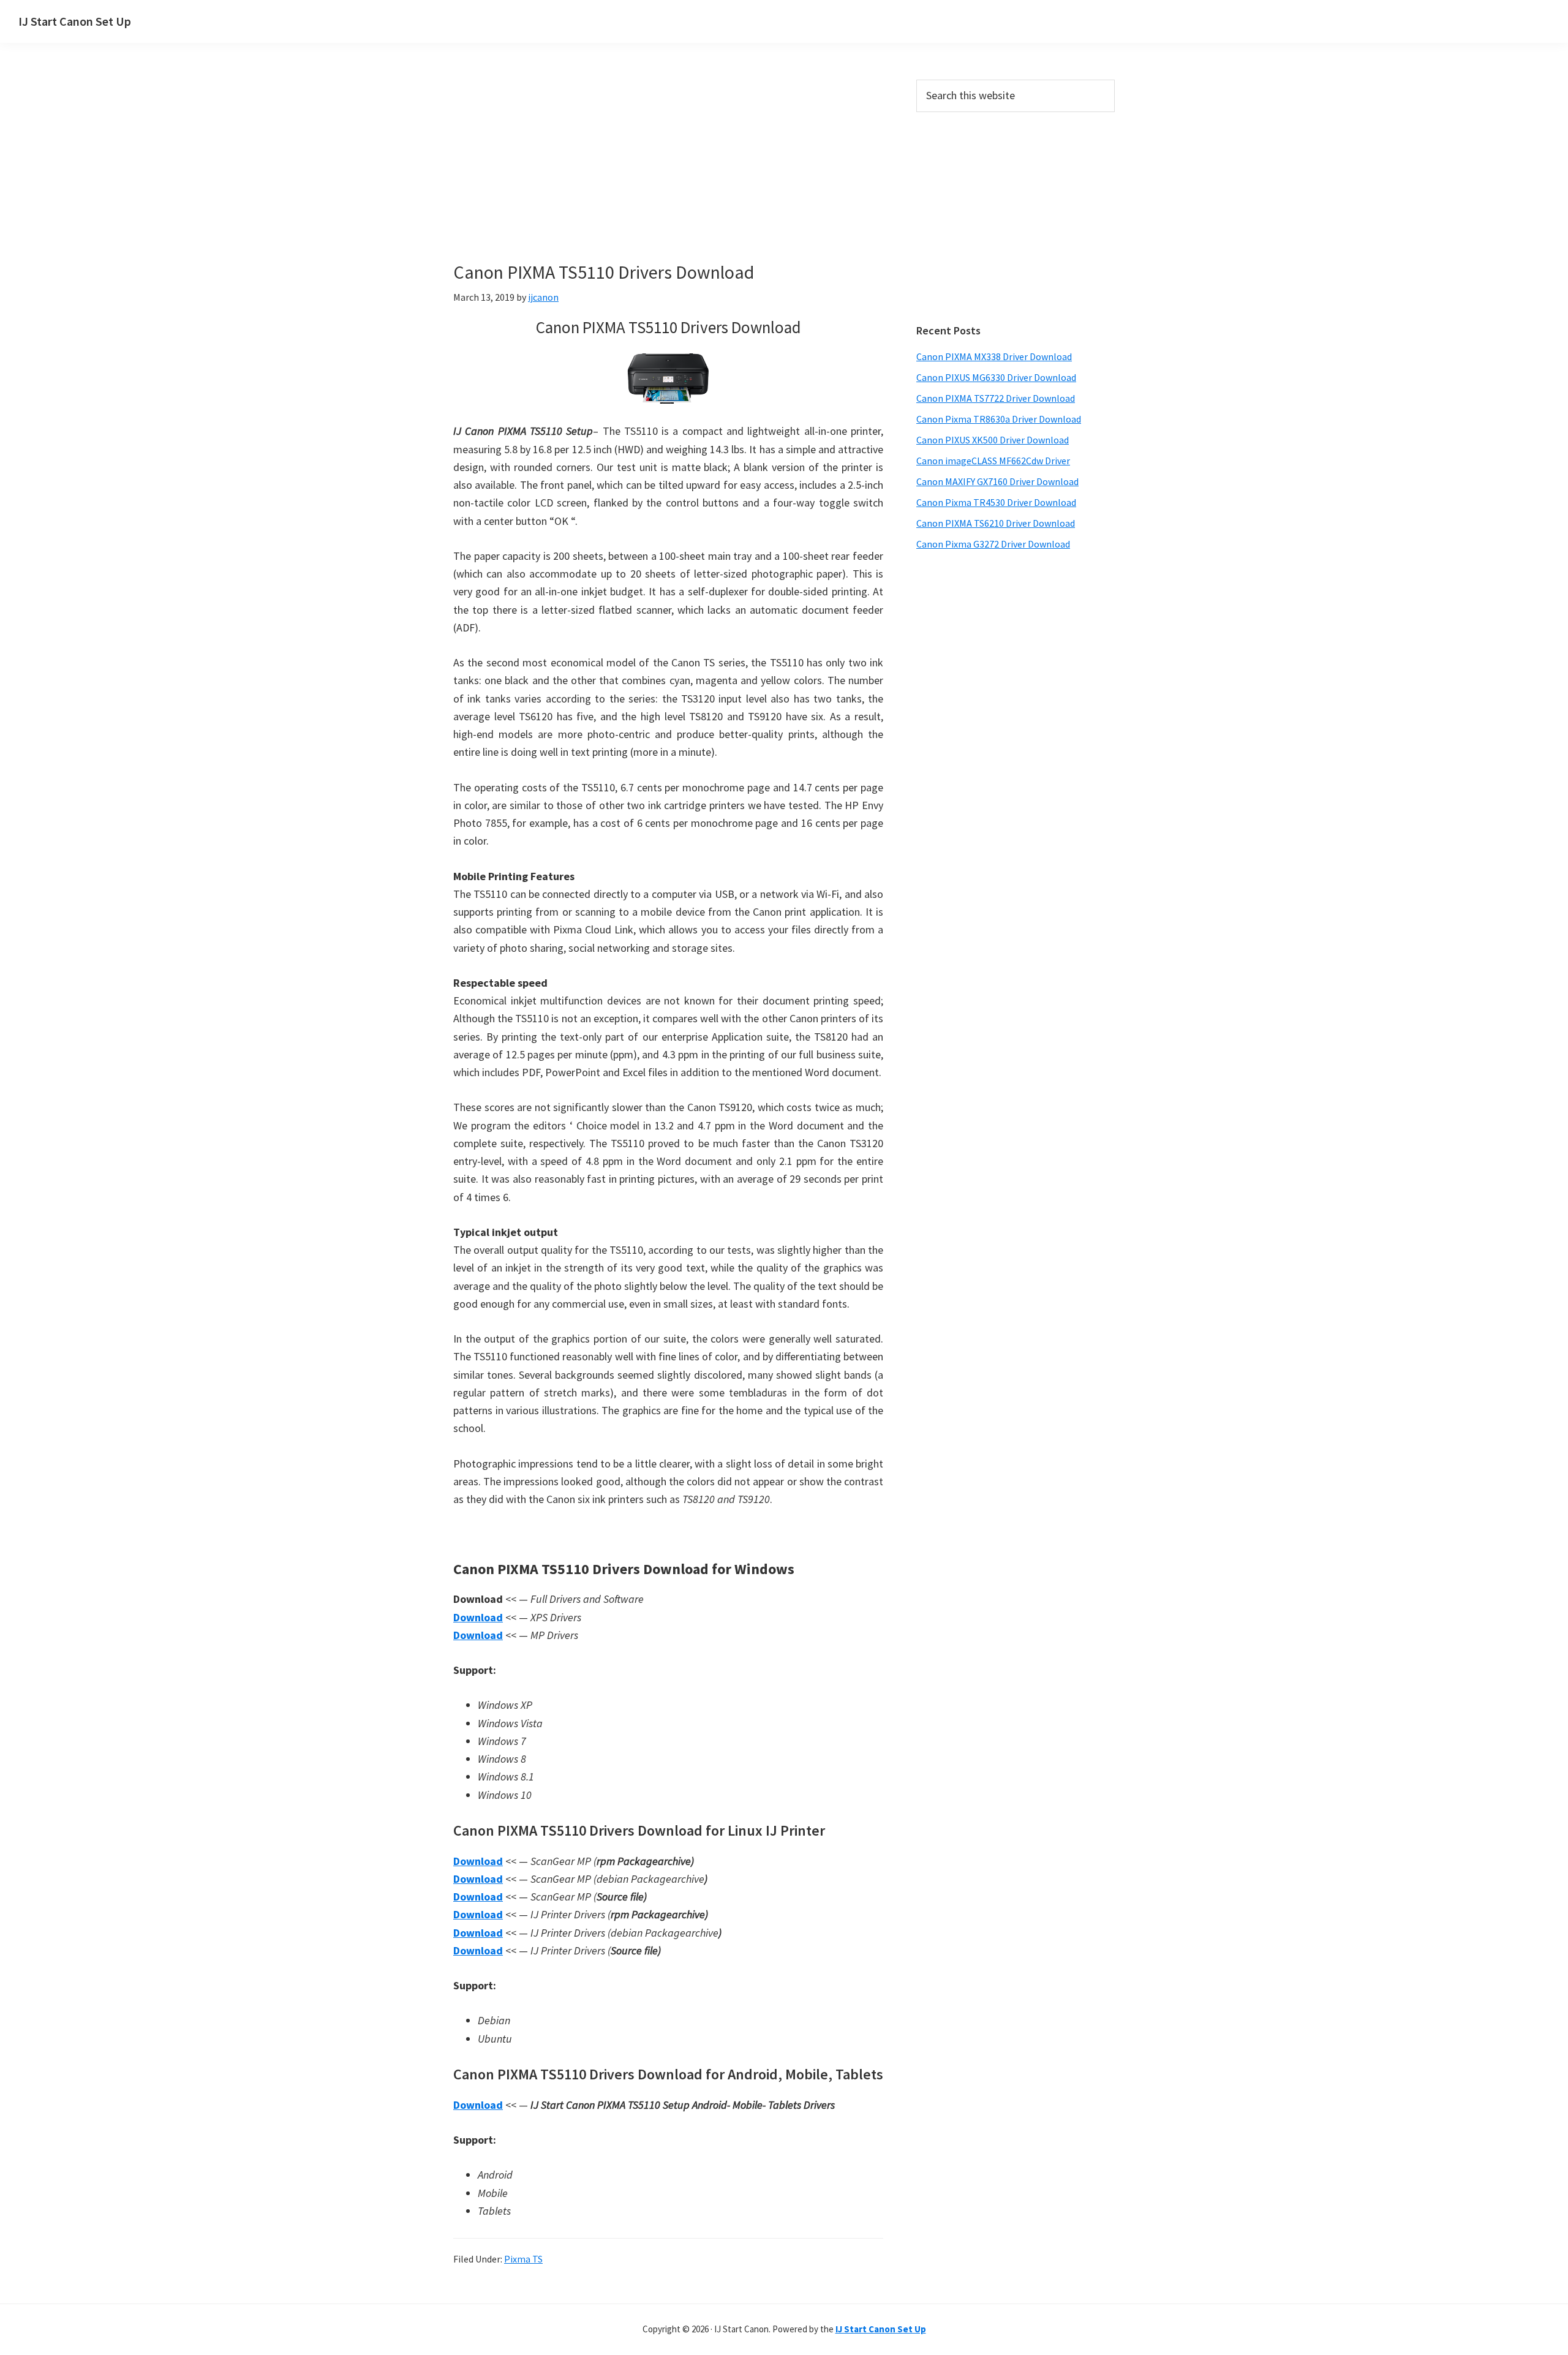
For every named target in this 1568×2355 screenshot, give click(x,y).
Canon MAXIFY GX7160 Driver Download (997, 481)
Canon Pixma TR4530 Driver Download (996, 502)
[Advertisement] (668, 170)
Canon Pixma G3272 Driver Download (993, 544)
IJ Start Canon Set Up (75, 21)
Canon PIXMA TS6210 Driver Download (996, 523)
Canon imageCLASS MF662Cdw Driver (993, 461)
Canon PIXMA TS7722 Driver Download (996, 398)
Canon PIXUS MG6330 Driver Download (996, 377)
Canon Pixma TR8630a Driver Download (999, 419)
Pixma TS (523, 2259)
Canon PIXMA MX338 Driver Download (994, 356)
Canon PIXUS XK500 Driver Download (993, 440)
